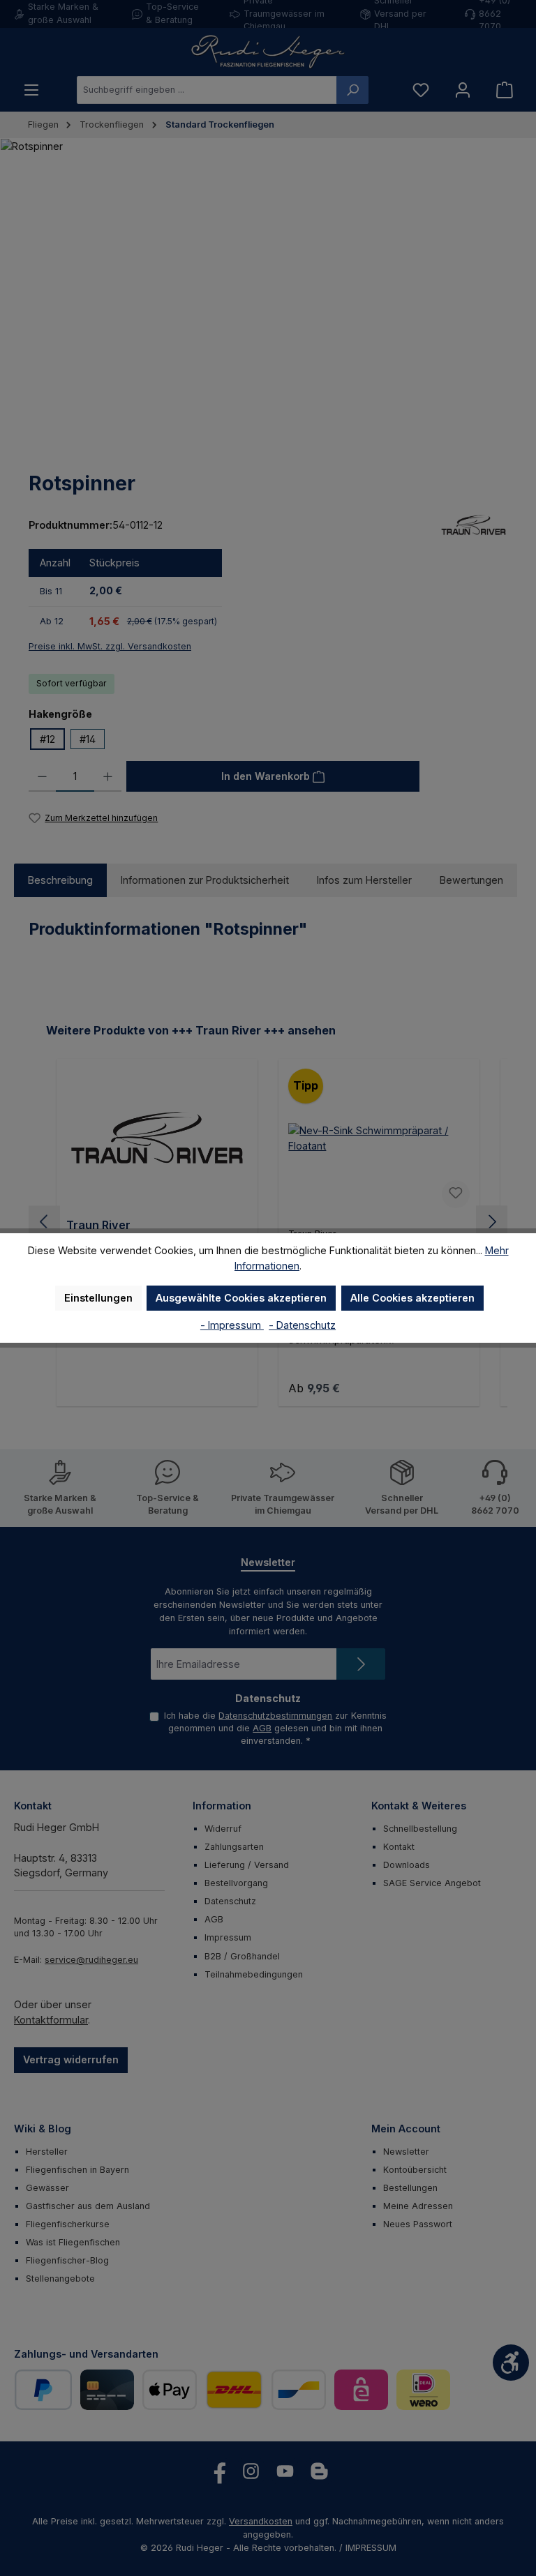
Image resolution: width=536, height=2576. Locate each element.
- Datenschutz (302, 1325)
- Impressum (232, 1325)
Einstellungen (98, 1298)
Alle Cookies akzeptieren (412, 1298)
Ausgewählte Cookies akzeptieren (241, 1298)
